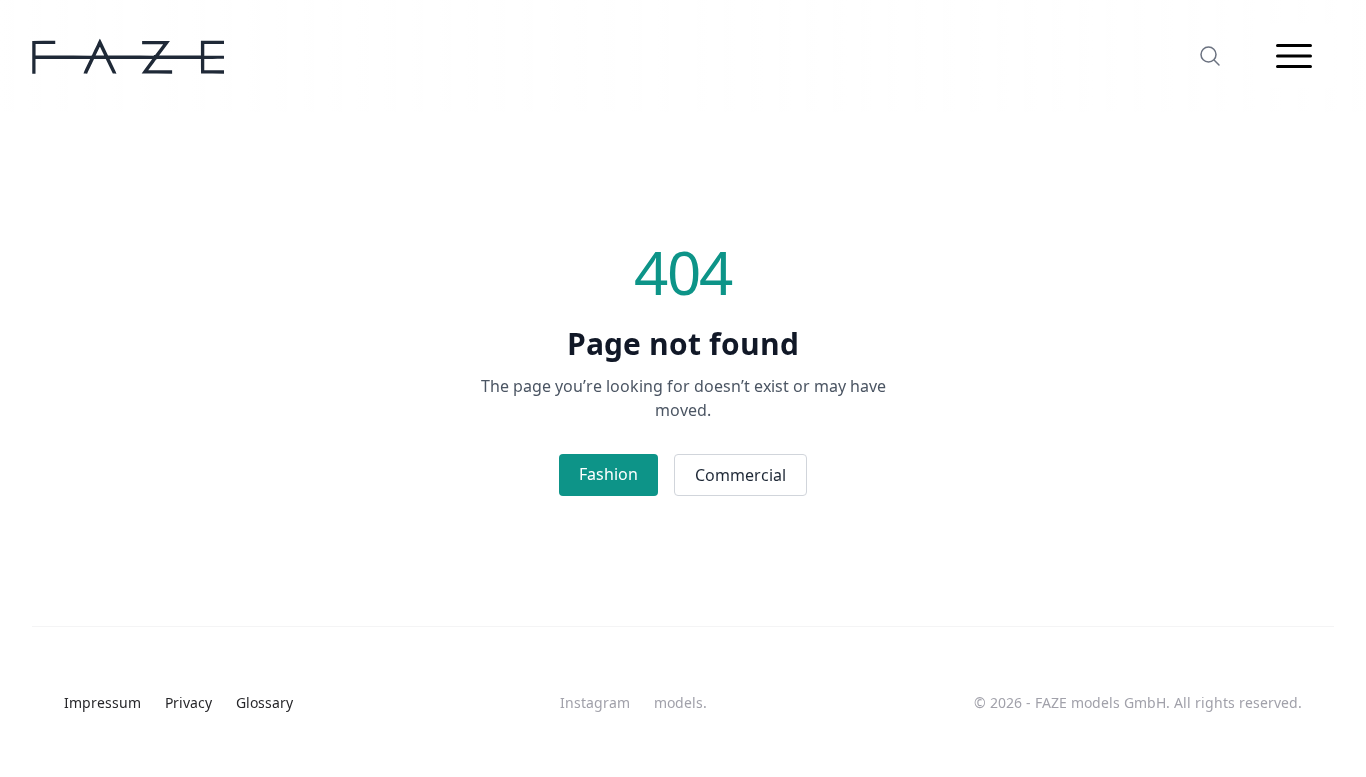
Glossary (264, 702)
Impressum (102, 702)
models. (680, 702)
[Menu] (1294, 56)
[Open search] (1210, 56)
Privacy (188, 702)
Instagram (595, 702)
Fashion (608, 474)
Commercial (740, 475)
